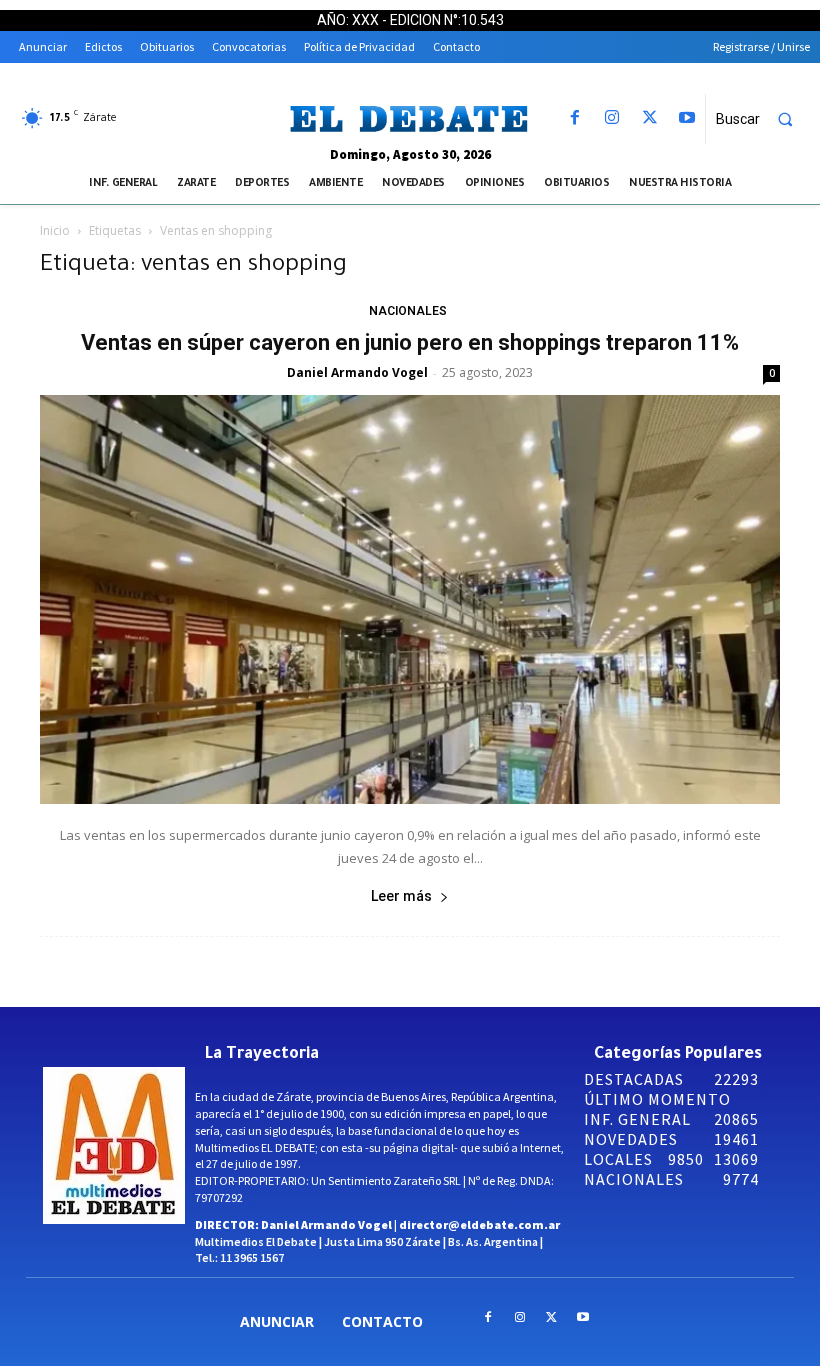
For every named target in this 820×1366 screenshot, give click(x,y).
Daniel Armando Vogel (357, 372)
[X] (649, 118)
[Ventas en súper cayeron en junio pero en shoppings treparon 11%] (410, 599)
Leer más (401, 896)
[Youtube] (686, 118)
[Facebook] (575, 118)
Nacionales (408, 311)
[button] (763, 119)
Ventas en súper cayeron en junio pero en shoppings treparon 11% (410, 342)
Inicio (55, 230)
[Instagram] (612, 118)
